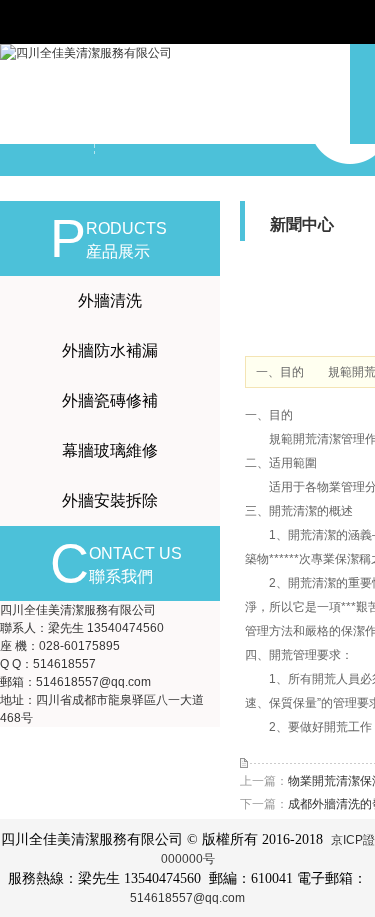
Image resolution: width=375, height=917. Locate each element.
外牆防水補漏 (110, 350)
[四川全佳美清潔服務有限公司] (86, 53)
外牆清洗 (110, 300)
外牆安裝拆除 (110, 500)
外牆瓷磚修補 (110, 400)
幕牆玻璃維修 (110, 450)
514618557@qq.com (187, 898)
